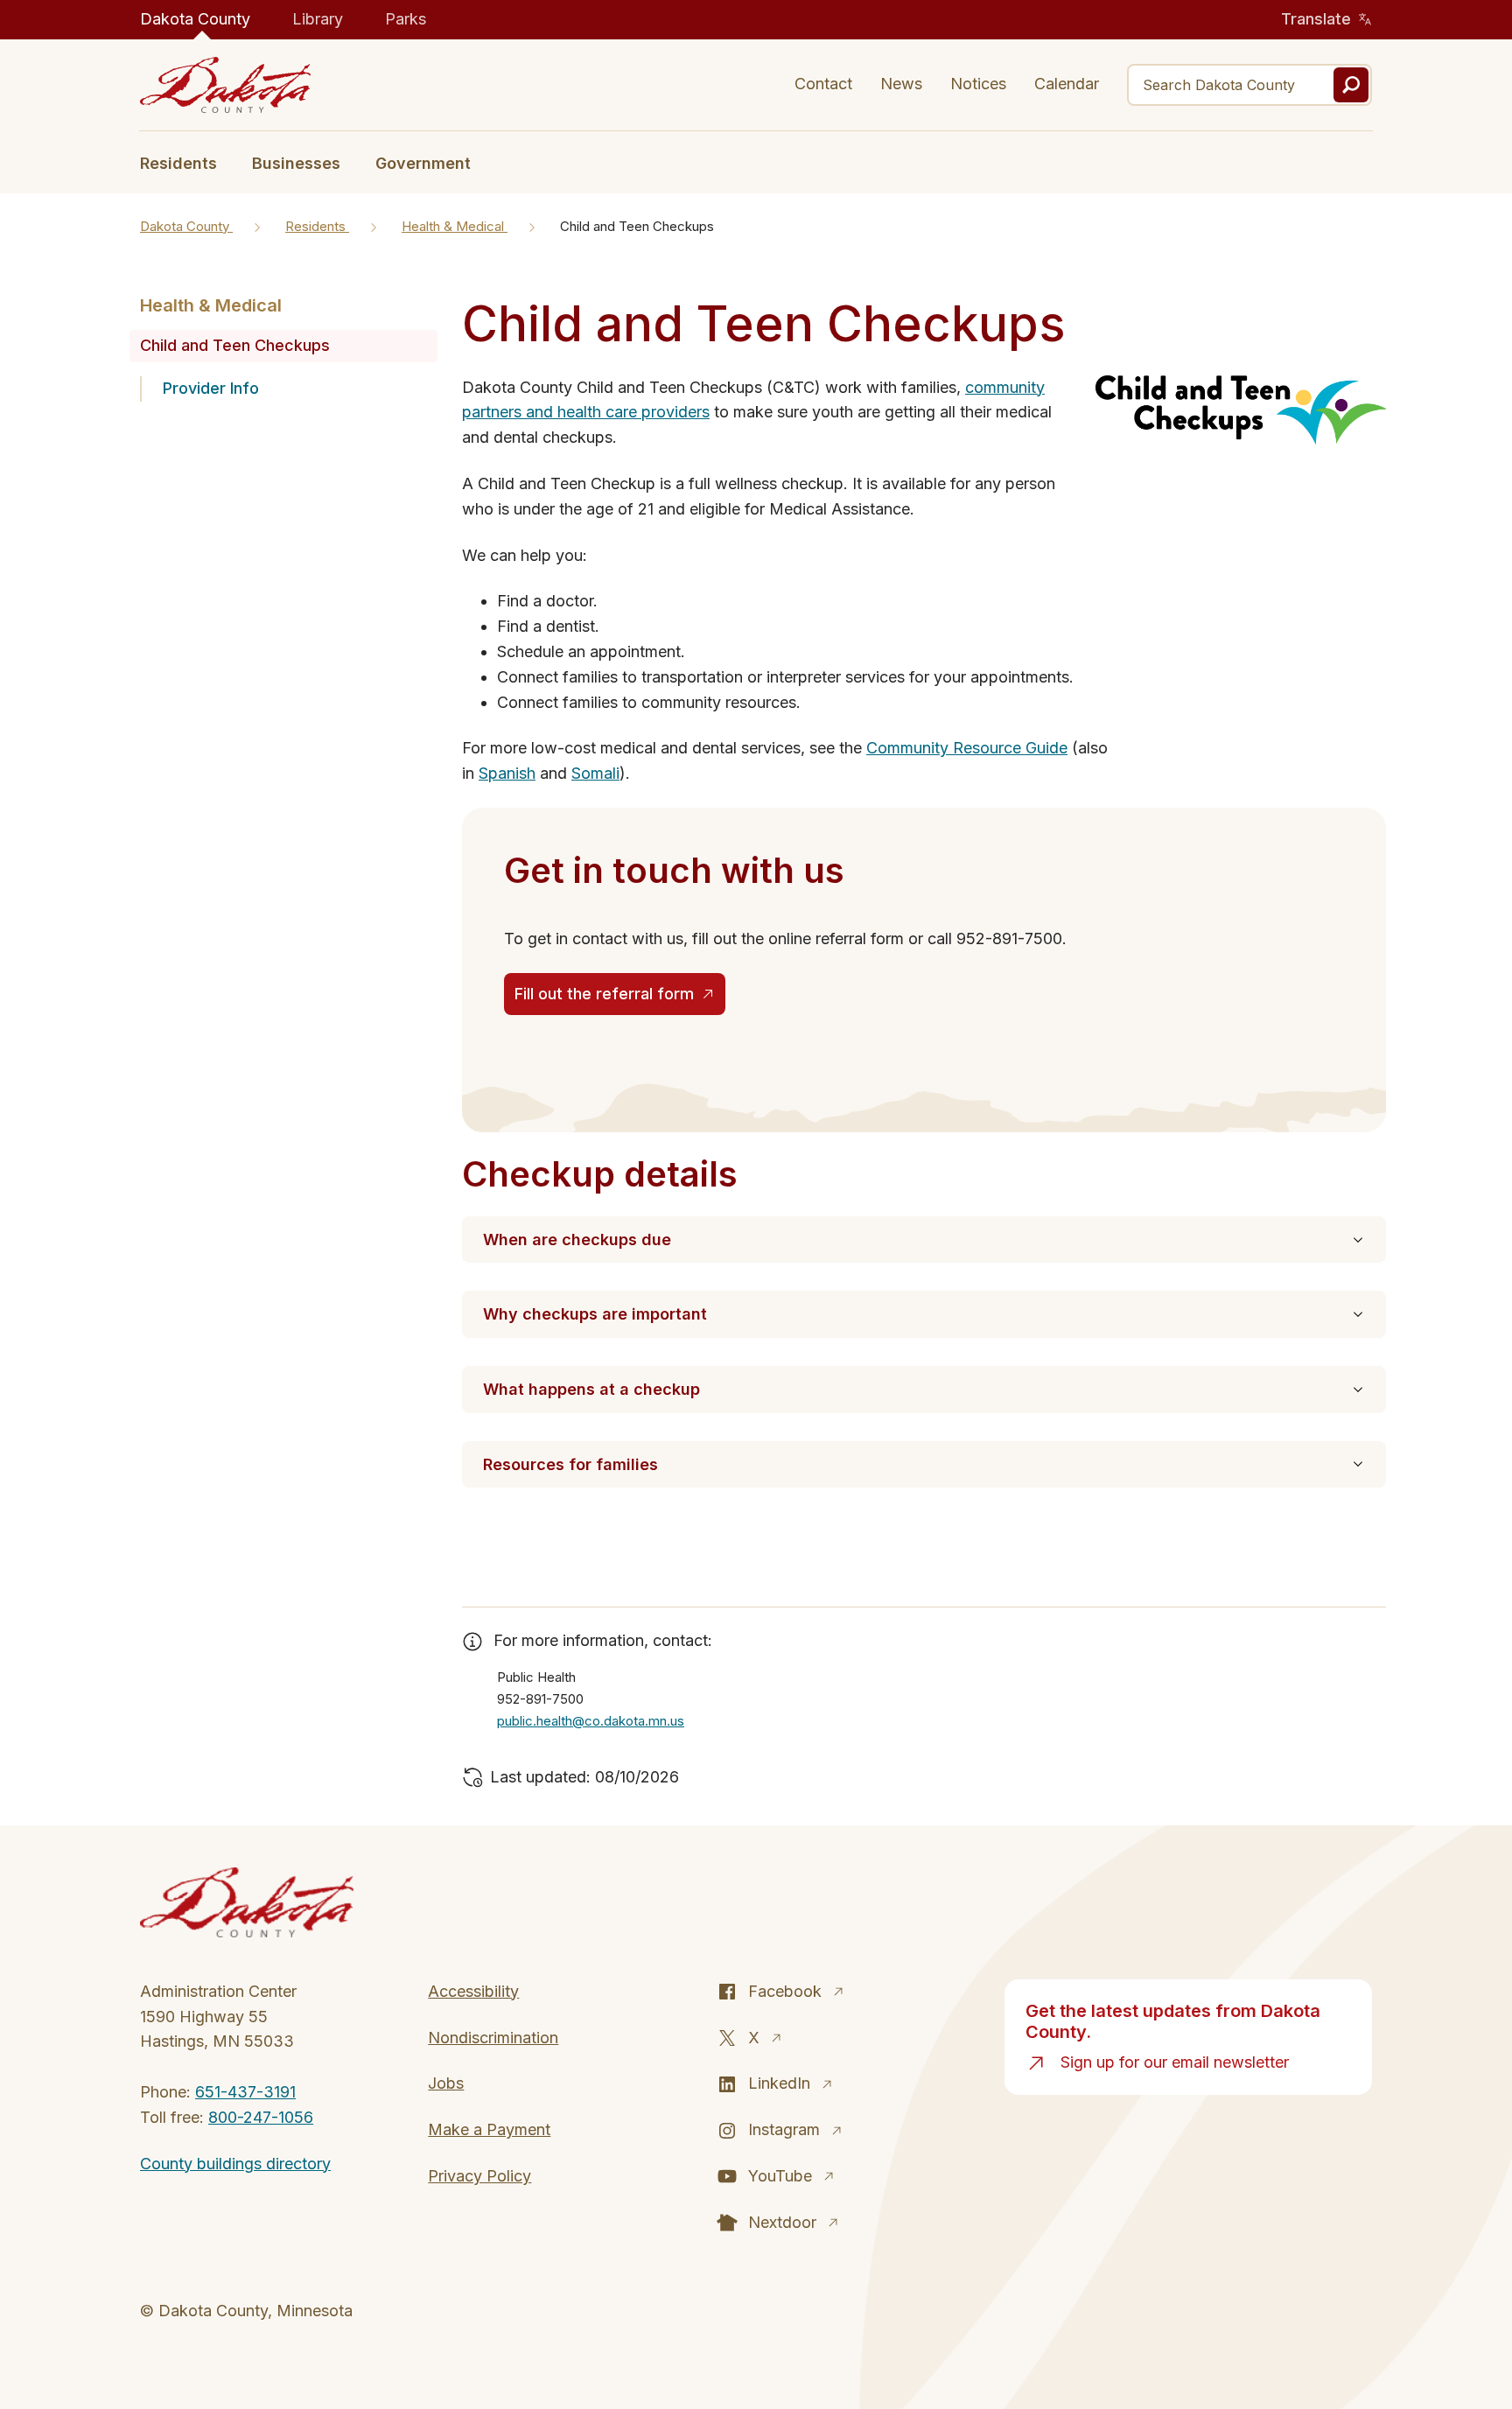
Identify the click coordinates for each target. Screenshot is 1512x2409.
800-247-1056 (261, 2117)
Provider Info (211, 388)
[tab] (187, 162)
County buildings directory (235, 2164)
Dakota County (195, 19)
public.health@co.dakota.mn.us (591, 1721)
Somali (595, 773)
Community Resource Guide (967, 748)
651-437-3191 (245, 2092)
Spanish (507, 773)
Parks (406, 19)
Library (318, 19)
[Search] (1351, 85)
